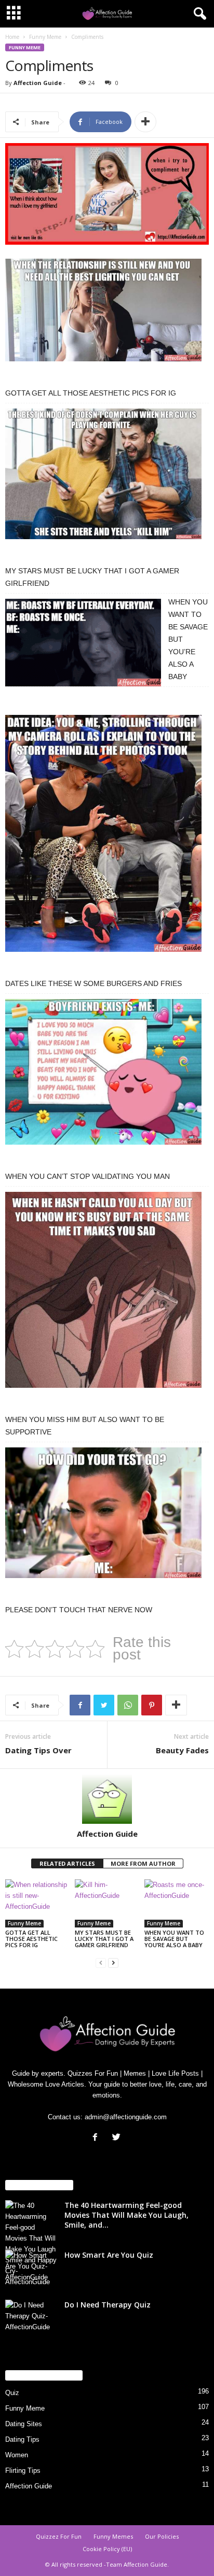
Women (17, 2455)
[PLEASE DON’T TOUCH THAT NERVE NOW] (103, 1518)
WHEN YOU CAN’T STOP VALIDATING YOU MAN (88, 1176)
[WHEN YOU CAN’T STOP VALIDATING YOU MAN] (103, 1077)
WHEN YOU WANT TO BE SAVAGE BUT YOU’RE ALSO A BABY (174, 1939)
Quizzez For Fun (59, 2536)
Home (12, 37)
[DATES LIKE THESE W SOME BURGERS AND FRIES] (103, 839)
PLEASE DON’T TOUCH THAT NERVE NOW (79, 1610)
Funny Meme (45, 37)
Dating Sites (24, 2424)
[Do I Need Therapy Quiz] (31, 2319)
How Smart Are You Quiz (109, 2255)
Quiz (12, 2393)
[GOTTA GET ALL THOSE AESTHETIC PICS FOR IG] (103, 315)
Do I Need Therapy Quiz (108, 2305)
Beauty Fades (182, 1750)
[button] (198, 14)
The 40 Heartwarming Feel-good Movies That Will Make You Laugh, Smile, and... (126, 2215)
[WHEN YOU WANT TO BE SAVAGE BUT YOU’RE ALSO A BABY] (83, 648)
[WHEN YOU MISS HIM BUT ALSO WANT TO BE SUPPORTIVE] (103, 1295)
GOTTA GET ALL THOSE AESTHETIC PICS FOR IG (91, 393)
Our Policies (162, 2536)
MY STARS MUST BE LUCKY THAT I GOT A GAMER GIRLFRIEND (104, 1939)
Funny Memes (113, 2536)
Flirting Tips (23, 2471)
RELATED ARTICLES (67, 1863)
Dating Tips (22, 2439)
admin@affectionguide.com (126, 2117)
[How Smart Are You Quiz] (31, 2269)
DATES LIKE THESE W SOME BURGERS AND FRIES (93, 983)
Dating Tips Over (38, 1750)
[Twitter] (118, 2138)
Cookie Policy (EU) (107, 2549)
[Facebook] (97, 2138)
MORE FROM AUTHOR (143, 1863)
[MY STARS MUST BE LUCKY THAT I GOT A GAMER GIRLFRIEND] (103, 479)
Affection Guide (38, 83)
